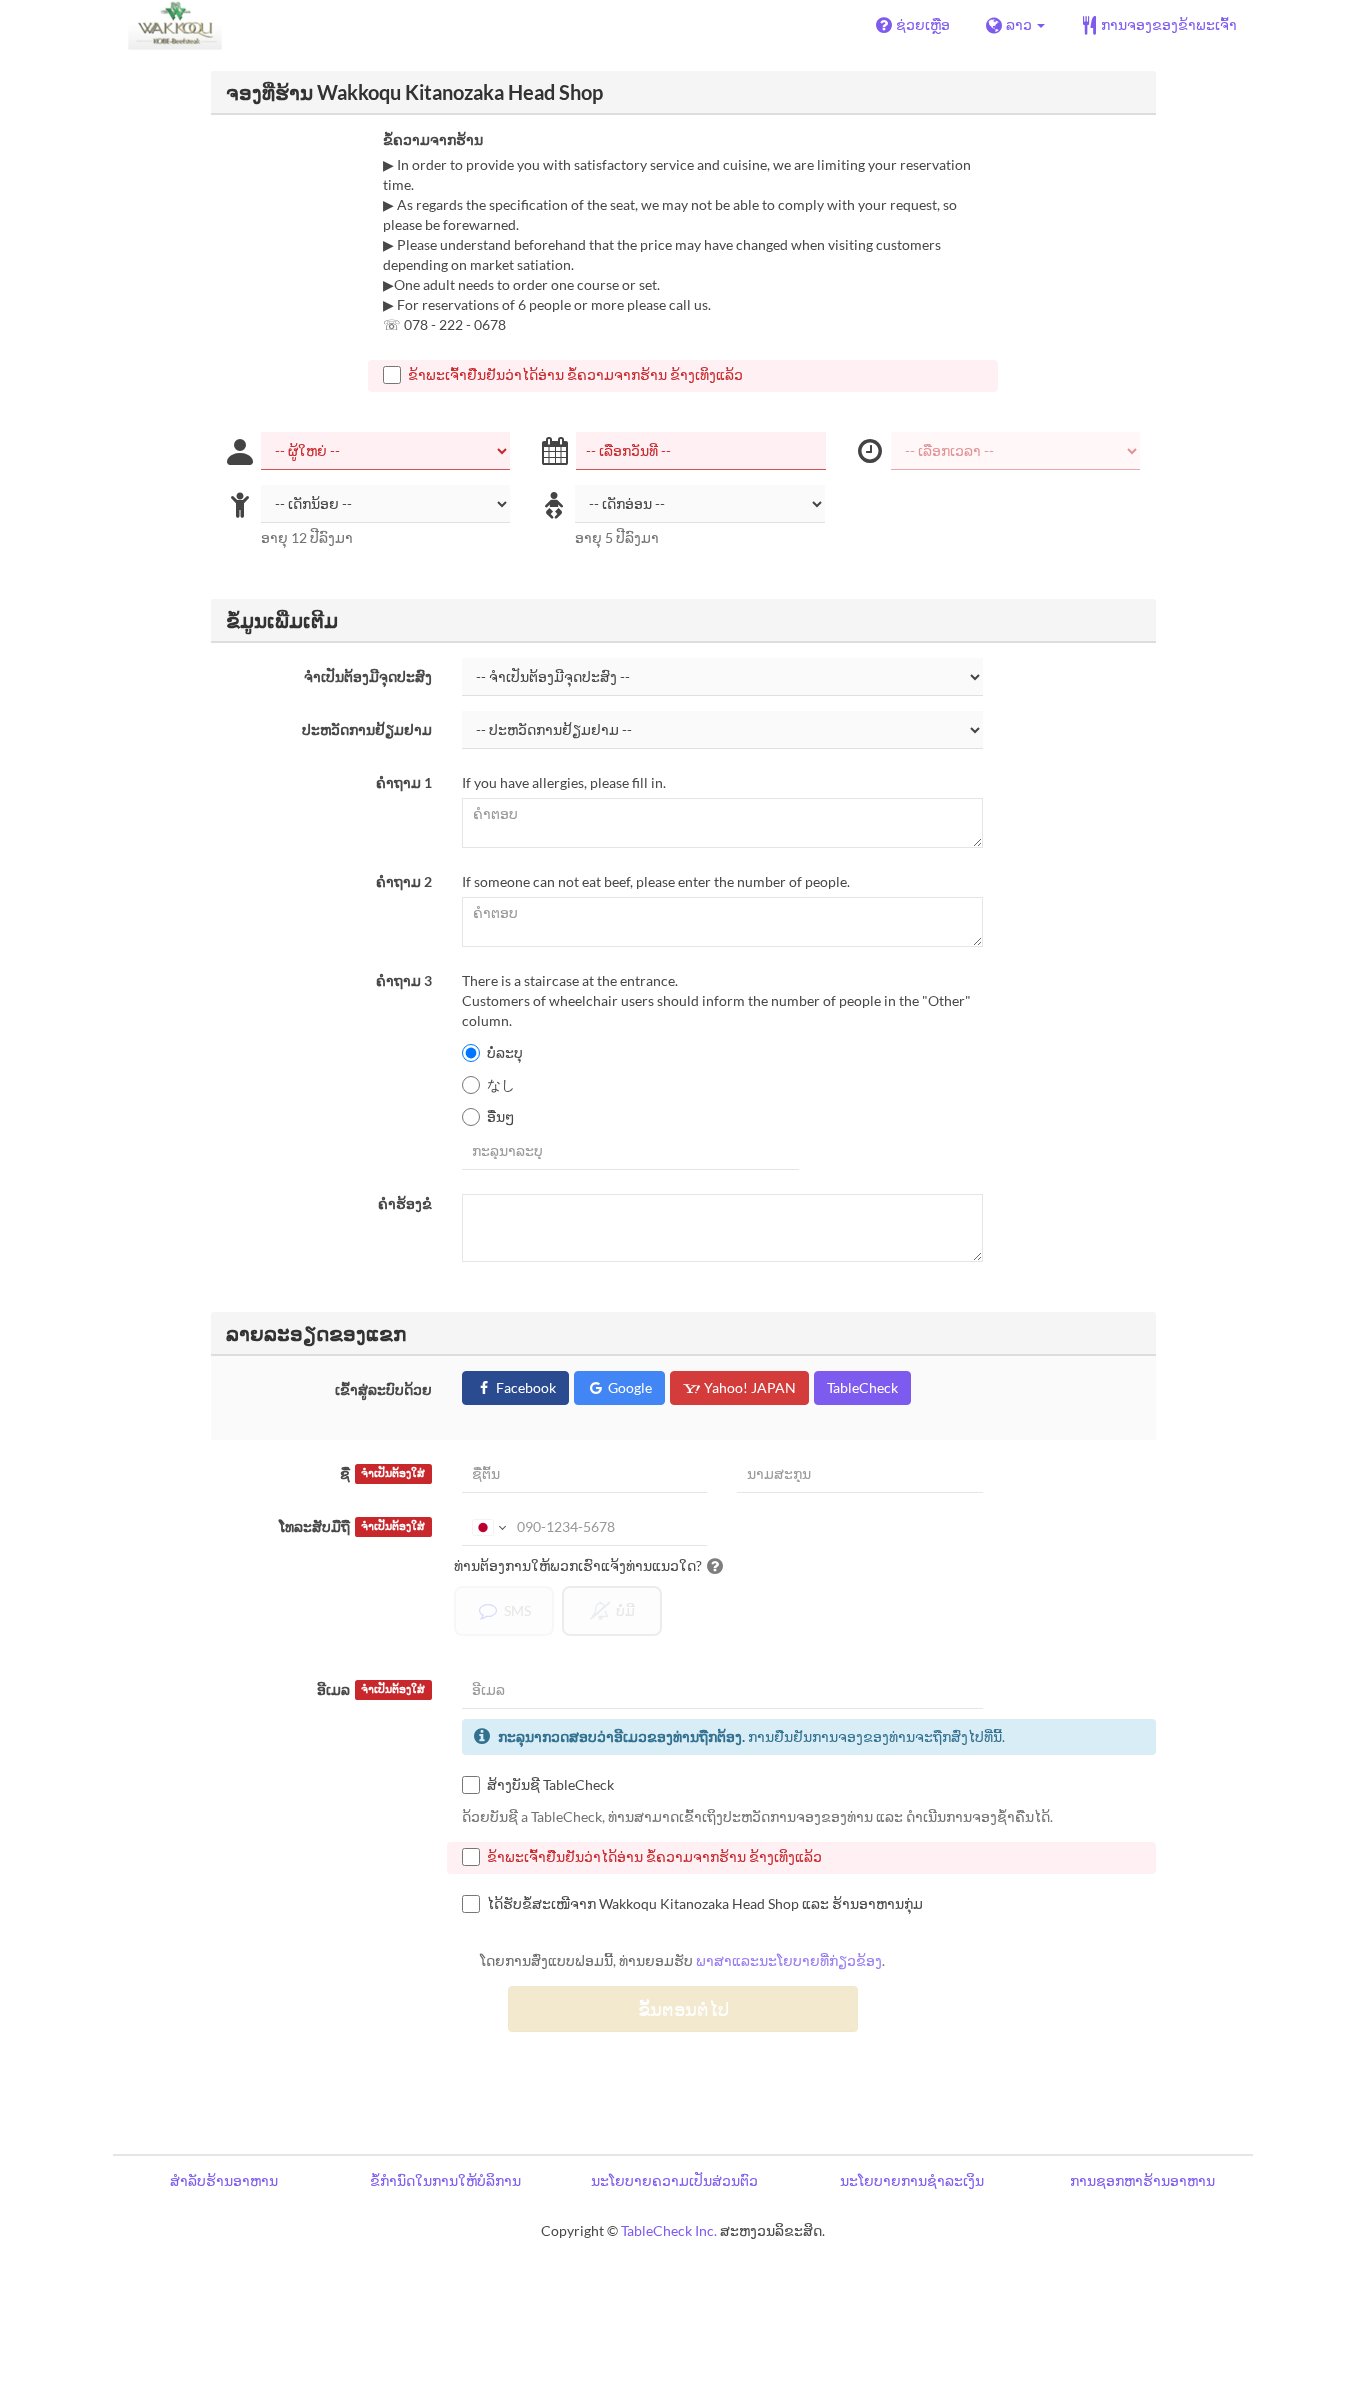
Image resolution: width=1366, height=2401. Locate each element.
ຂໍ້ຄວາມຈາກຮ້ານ (433, 139)
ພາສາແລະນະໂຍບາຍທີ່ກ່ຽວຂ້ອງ (789, 1960)
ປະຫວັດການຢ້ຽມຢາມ (367, 729)
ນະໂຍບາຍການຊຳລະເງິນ (912, 2180)
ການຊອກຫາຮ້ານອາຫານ (1142, 2180)
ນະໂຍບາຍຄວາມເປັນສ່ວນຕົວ (674, 2180)
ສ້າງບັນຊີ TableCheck (550, 1784)
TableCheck (862, 1387)
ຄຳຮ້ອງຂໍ (405, 1203)
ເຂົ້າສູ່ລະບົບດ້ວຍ (383, 1389)
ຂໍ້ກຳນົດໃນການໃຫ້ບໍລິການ (445, 2180)
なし (501, 1084)
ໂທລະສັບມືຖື (352, 1526)
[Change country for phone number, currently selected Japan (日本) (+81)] (487, 1527)
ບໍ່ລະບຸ (505, 1052)
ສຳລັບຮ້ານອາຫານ (224, 2180)
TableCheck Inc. (669, 2230)
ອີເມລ (371, 1689)
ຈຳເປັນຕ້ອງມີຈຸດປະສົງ (368, 676)
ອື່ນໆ (500, 1116)
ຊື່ (382, 1473)
